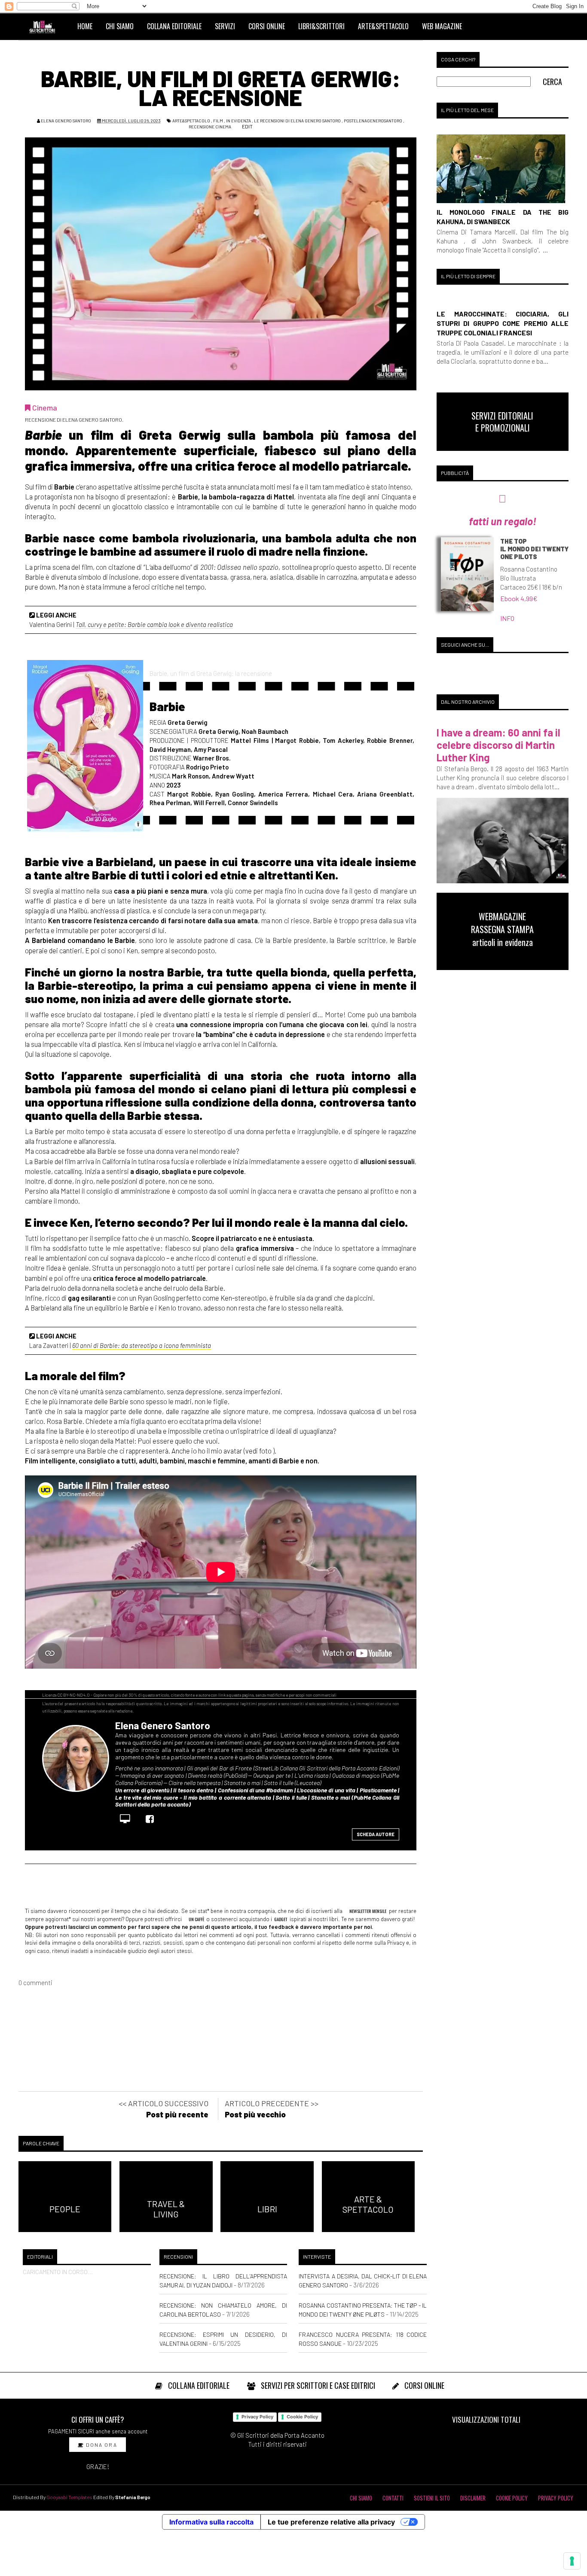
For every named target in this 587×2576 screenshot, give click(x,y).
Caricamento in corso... (58, 2272)
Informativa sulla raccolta (211, 2522)
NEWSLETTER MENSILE (367, 1911)
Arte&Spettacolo (191, 121)
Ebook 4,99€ (519, 598)
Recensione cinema (210, 127)
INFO (507, 618)
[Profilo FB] (152, 1819)
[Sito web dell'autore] (127, 1819)
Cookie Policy (302, 2417)
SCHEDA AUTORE (376, 1834)
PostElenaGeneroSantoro (373, 121)
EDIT (247, 126)
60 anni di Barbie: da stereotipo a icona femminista (142, 1345)
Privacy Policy (257, 2417)
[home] (46, 26)
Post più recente (177, 2114)
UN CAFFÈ (196, 1919)
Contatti (393, 2498)
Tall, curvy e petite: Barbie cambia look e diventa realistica (154, 624)
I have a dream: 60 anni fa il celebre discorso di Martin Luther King (498, 745)
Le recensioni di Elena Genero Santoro (297, 121)
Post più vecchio (255, 2114)
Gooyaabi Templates (69, 2497)
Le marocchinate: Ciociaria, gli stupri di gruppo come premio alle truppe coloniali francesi (503, 323)
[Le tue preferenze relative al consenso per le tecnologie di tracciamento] (572, 2561)
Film (218, 121)
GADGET (281, 1919)
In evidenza (238, 121)
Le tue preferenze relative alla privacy (331, 2522)
